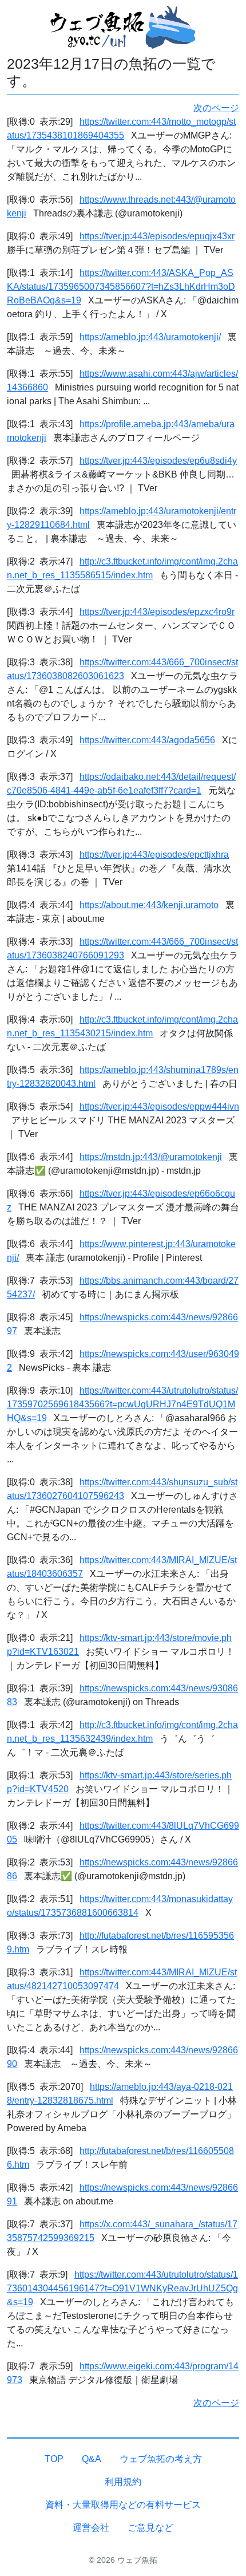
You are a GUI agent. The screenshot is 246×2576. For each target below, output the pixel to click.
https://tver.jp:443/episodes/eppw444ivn (159, 1106)
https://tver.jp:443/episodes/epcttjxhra (154, 855)
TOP (54, 2459)
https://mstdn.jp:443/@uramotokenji (151, 1157)
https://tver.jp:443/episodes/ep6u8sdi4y (158, 461)
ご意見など (150, 2528)
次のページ (216, 108)
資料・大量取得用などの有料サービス (123, 2505)
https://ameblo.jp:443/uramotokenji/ (150, 337)
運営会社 (91, 2528)
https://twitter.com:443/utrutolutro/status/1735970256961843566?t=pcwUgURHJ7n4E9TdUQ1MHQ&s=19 (122, 1404)
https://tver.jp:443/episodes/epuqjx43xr (157, 236)
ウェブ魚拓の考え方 (161, 2459)
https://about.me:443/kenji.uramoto (149, 905)
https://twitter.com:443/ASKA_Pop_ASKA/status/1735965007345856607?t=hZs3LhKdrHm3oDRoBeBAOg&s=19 (121, 287)
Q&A (92, 2459)
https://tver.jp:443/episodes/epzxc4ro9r (157, 612)
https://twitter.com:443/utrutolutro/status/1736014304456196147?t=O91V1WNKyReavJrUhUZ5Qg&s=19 (122, 2288)
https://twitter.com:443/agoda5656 (147, 740)
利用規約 (123, 2482)
